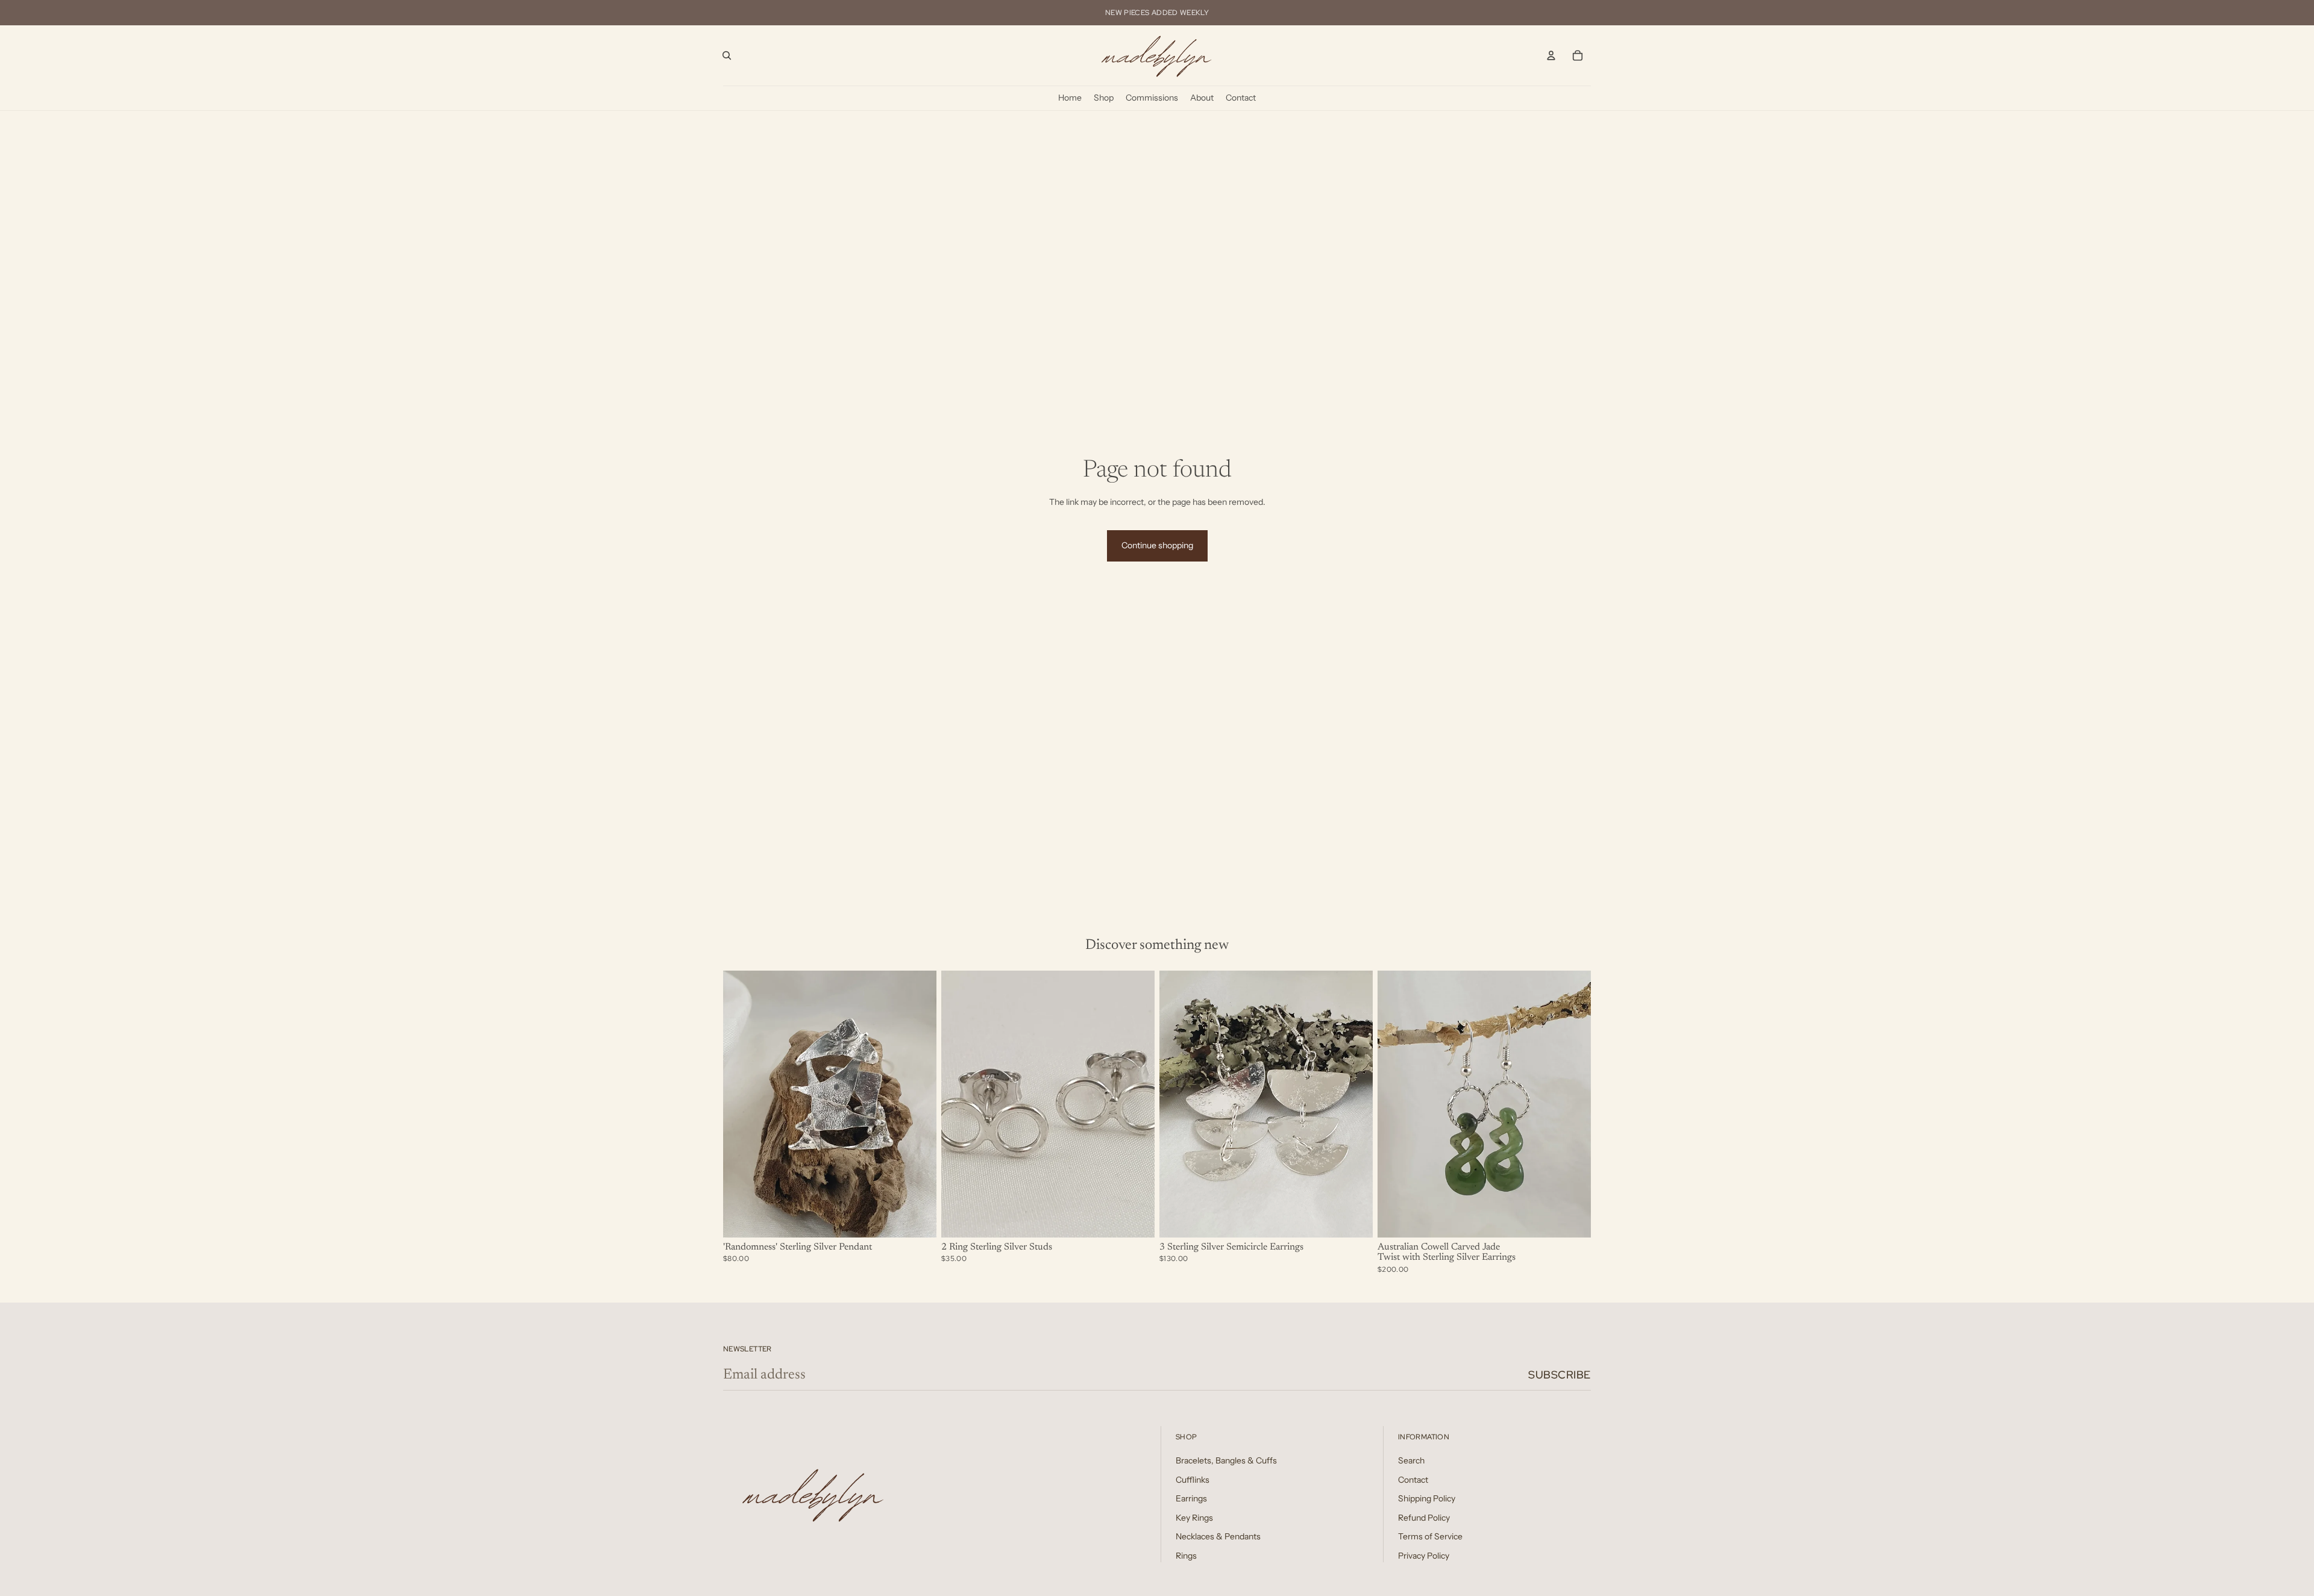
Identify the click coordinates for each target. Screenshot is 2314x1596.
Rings (1186, 1556)
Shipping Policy (1427, 1498)
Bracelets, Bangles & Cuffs (1226, 1460)
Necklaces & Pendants (1218, 1536)
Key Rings (1194, 1518)
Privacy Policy (1424, 1556)
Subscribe (1560, 1375)
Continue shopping (1157, 545)
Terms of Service (1430, 1536)
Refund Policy (1424, 1518)
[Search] (727, 55)
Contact (1413, 1480)
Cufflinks (1193, 1480)
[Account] (1551, 55)
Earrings (1191, 1498)
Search (1411, 1460)
